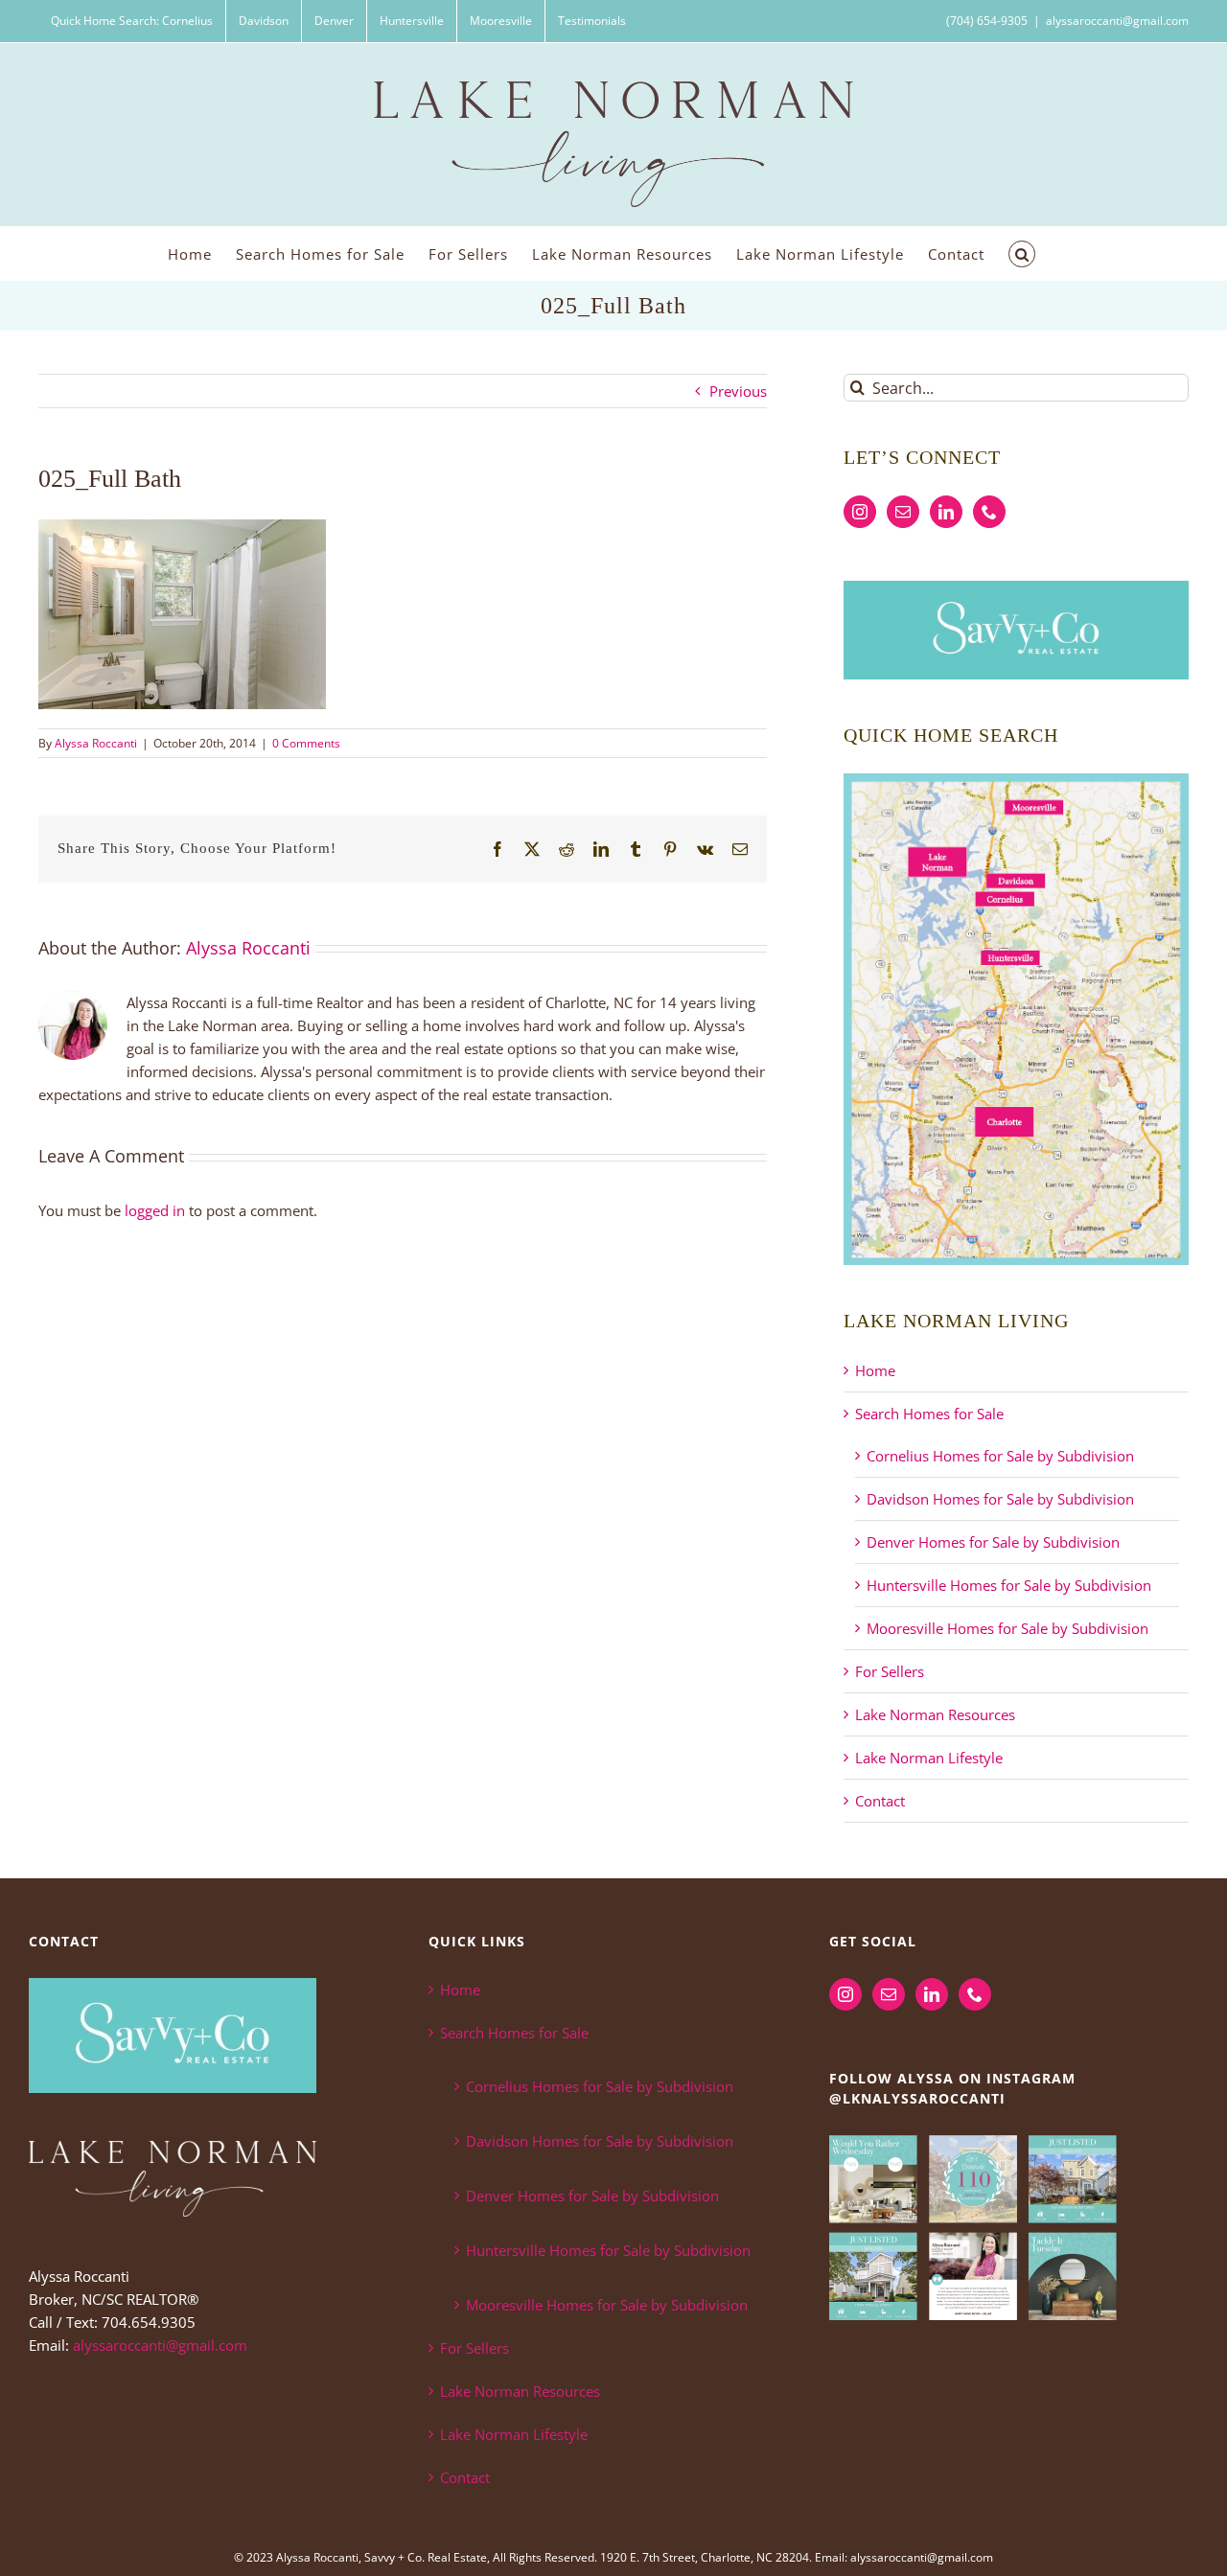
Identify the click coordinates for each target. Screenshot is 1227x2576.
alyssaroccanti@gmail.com (1117, 21)
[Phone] (989, 512)
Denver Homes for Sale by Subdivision (993, 1542)
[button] (1022, 253)
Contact (880, 1801)
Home (875, 1370)
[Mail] (903, 512)
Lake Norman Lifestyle (929, 1758)
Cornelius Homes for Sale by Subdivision (1000, 1456)
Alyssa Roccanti (96, 743)
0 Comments (306, 743)
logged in (155, 1210)
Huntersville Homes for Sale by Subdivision (1009, 1585)
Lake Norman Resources (935, 1714)
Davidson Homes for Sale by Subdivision (1000, 1499)
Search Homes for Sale (929, 1414)
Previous (738, 391)
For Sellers (890, 1671)
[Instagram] (860, 512)
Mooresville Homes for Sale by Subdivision (1007, 1628)
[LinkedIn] (946, 512)
